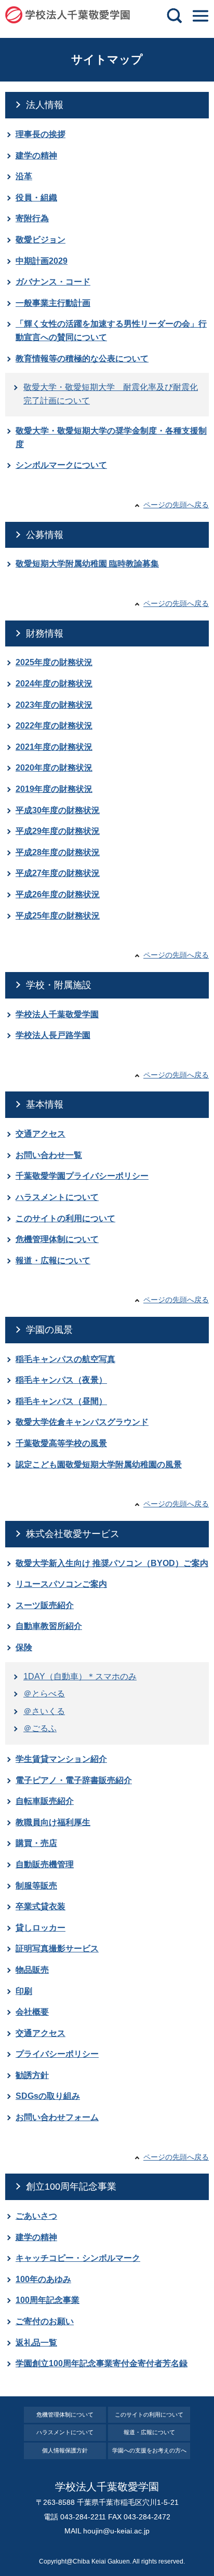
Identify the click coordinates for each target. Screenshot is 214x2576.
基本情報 (45, 1104)
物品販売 (32, 1970)
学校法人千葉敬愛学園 (57, 1014)
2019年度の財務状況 (54, 789)
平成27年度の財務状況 (58, 873)
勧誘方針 (32, 2075)
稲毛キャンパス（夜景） (61, 1380)
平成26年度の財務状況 (58, 894)
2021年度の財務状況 (54, 747)
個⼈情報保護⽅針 (65, 2450)
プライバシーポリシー (57, 2054)
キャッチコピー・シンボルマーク (78, 2258)
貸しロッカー (41, 1928)
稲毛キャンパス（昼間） (61, 1401)
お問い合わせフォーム (57, 2117)
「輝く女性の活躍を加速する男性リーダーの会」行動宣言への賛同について (111, 331)
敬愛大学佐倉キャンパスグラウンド (82, 1422)
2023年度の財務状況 (54, 705)
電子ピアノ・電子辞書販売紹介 (74, 1780)
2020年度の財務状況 (54, 768)
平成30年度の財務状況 (58, 810)
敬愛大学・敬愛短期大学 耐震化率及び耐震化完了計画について (111, 394)
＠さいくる (44, 1711)
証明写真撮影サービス (57, 1948)
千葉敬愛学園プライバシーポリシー (82, 1176)
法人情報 (45, 105)
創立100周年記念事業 (71, 2187)
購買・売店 (36, 1843)
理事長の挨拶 (41, 134)
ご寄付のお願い (45, 2321)
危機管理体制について (57, 1239)
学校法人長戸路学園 (53, 1035)
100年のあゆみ (43, 2279)
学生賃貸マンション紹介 (61, 1759)
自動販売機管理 (45, 1864)
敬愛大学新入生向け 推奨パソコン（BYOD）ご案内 (112, 1563)
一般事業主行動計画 (53, 303)
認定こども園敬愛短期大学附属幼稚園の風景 (99, 1465)
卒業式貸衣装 (41, 1906)
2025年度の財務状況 (54, 662)
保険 (24, 1647)
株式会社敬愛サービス (73, 1534)
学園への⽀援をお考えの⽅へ (149, 2450)
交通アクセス (41, 1134)
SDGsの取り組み (48, 2096)
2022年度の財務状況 (54, 726)
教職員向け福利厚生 (53, 1822)
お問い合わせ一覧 (49, 1155)
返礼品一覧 (36, 2343)
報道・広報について (53, 1260)
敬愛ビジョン (41, 240)
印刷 (24, 1991)
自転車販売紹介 (45, 1801)
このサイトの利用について (65, 1218)
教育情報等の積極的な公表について (82, 359)
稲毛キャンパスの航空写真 (65, 1359)
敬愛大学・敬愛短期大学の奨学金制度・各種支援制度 (111, 437)
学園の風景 (49, 1330)
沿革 (24, 176)
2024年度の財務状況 (54, 684)
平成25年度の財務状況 (58, 916)
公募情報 (45, 535)
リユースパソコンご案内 (61, 1584)
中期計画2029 (42, 261)
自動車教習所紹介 (49, 1626)
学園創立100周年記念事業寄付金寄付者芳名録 (102, 2363)
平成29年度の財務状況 (58, 831)
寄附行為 (32, 218)
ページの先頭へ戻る (176, 505)
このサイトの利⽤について (149, 2415)
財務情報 (45, 633)
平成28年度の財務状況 (58, 852)
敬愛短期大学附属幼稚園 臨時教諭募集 (87, 564)
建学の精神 (36, 156)
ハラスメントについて (57, 1197)
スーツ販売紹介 (45, 1605)
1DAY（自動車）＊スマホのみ (80, 1676)
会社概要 (32, 2012)
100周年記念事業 (48, 2300)
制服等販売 (36, 1886)
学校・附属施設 (59, 985)
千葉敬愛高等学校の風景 (61, 1443)
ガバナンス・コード (53, 282)
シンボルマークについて (61, 465)
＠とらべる (44, 1694)
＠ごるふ (40, 1728)
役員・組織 (36, 198)
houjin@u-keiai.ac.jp (116, 2531)
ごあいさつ (36, 2216)
